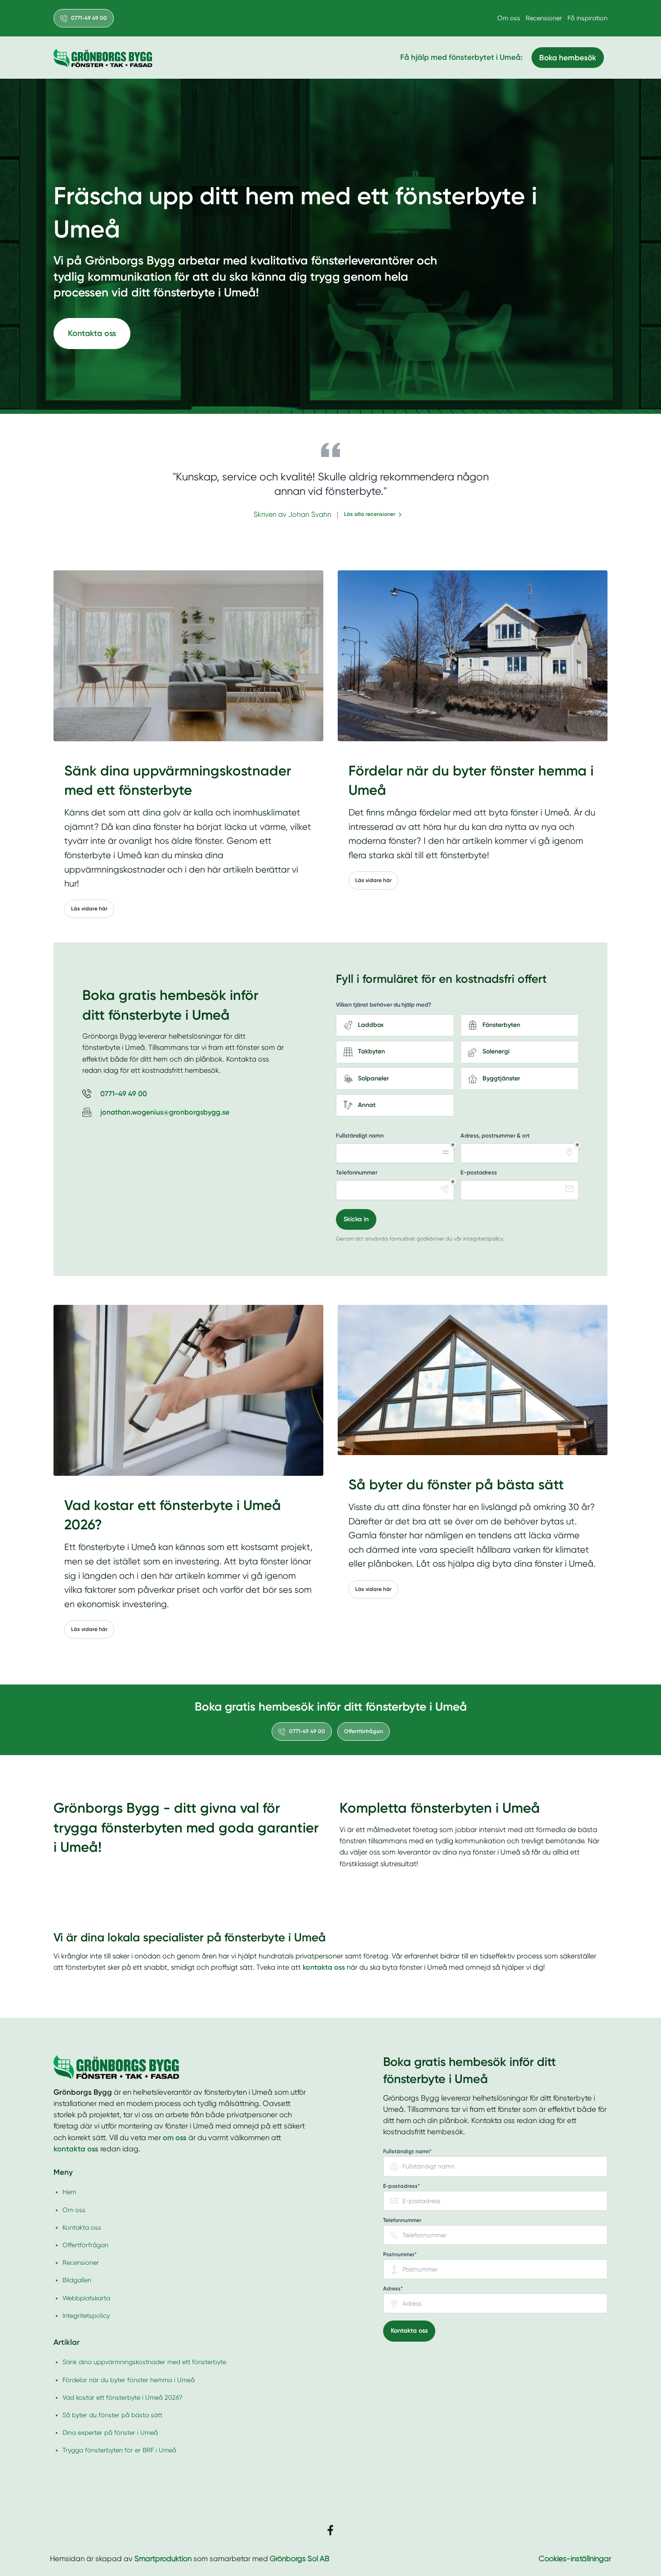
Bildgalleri (77, 2280)
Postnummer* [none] (400, 2254)
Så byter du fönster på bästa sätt (112, 2415)
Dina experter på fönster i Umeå (110, 2433)
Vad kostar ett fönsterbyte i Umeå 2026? (123, 2397)
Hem (69, 2192)
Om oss (509, 18)
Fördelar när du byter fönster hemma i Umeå (129, 2380)
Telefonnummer (357, 1172)
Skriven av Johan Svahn (293, 514)
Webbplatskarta (86, 2298)
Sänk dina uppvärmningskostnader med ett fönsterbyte (144, 2362)
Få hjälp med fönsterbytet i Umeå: (461, 57)
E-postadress (479, 1172)
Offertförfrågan (364, 1731)
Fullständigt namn (360, 1136)
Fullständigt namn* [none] (407, 2152)
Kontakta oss (92, 333)
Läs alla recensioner (370, 514)
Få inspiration (587, 18)
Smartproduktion (163, 2559)
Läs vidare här (89, 909)
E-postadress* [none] (402, 2186)
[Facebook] (330, 2530)
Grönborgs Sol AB (299, 2559)
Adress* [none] (393, 2289)
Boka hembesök (568, 58)
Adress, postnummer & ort (495, 1136)
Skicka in (356, 1219)
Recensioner (544, 18)
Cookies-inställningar (575, 2559)
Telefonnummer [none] (402, 2220)
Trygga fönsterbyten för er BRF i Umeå (119, 2450)
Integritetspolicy (86, 2316)
